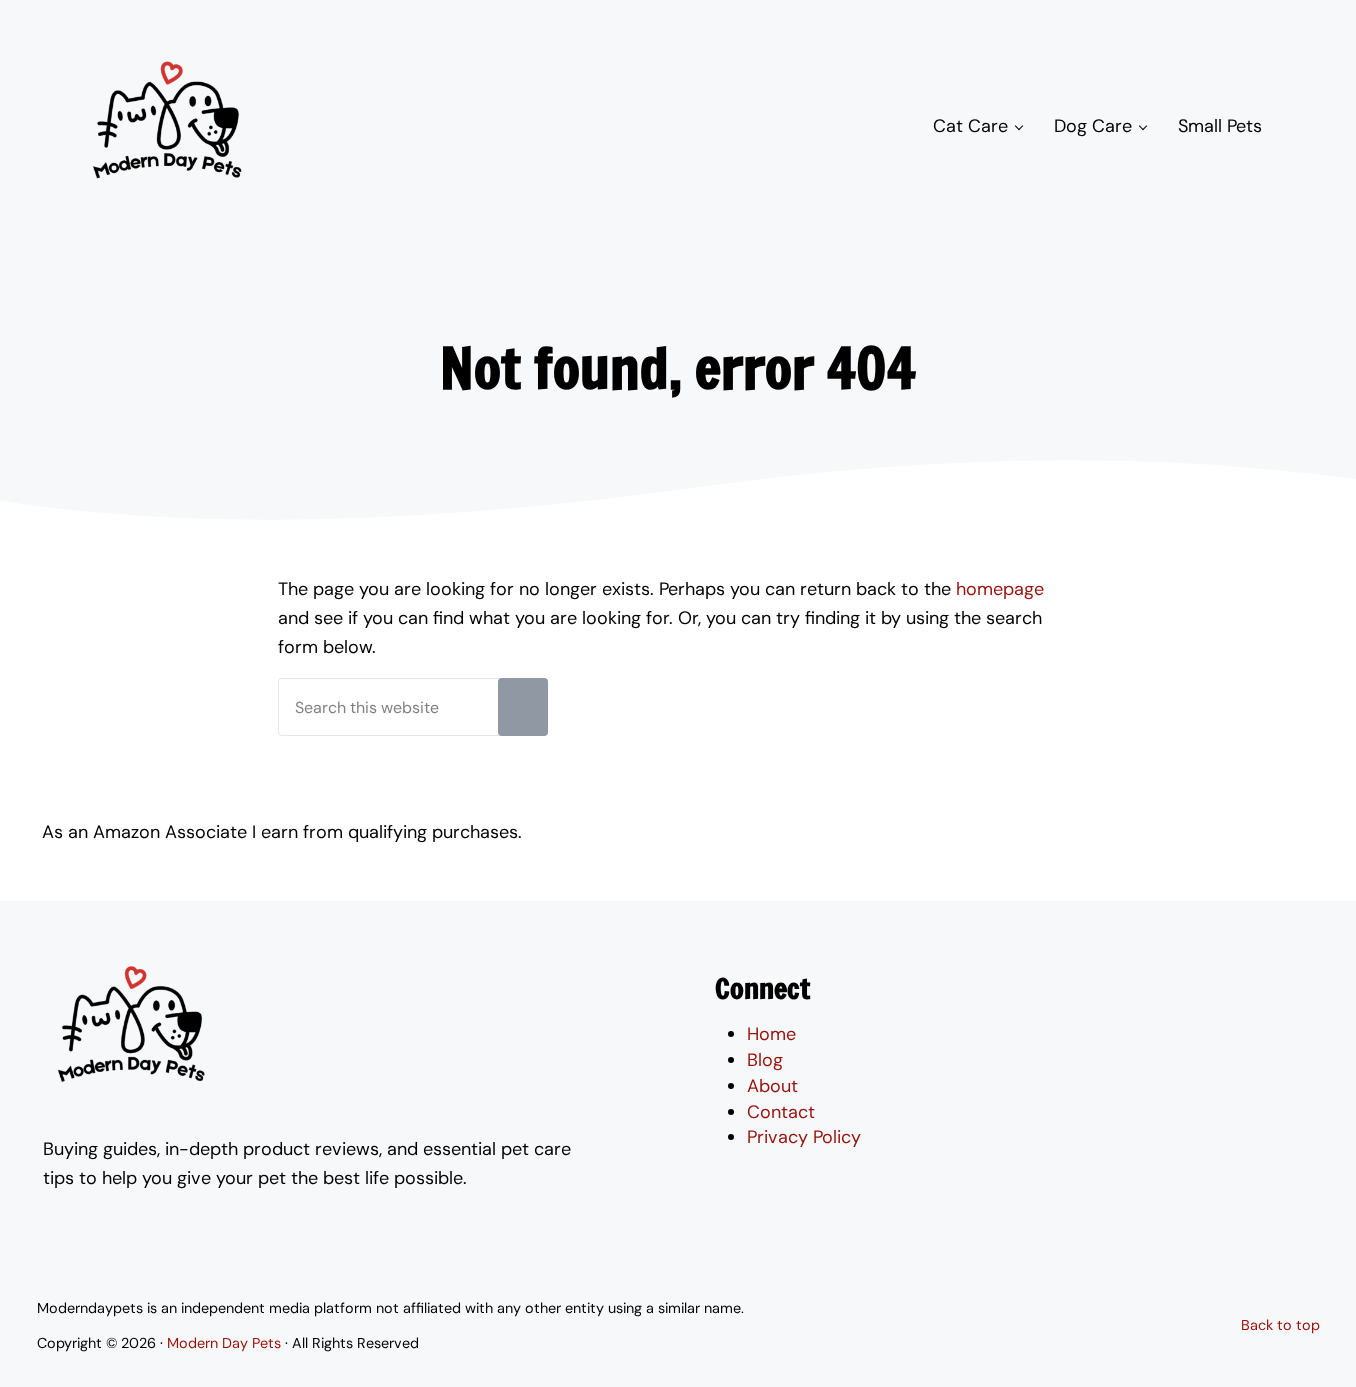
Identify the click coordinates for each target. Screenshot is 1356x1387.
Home (771, 1034)
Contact (781, 1112)
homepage (1000, 589)
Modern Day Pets (224, 1343)
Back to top (1280, 1325)
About (772, 1086)
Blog (765, 1060)
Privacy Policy (804, 1137)
